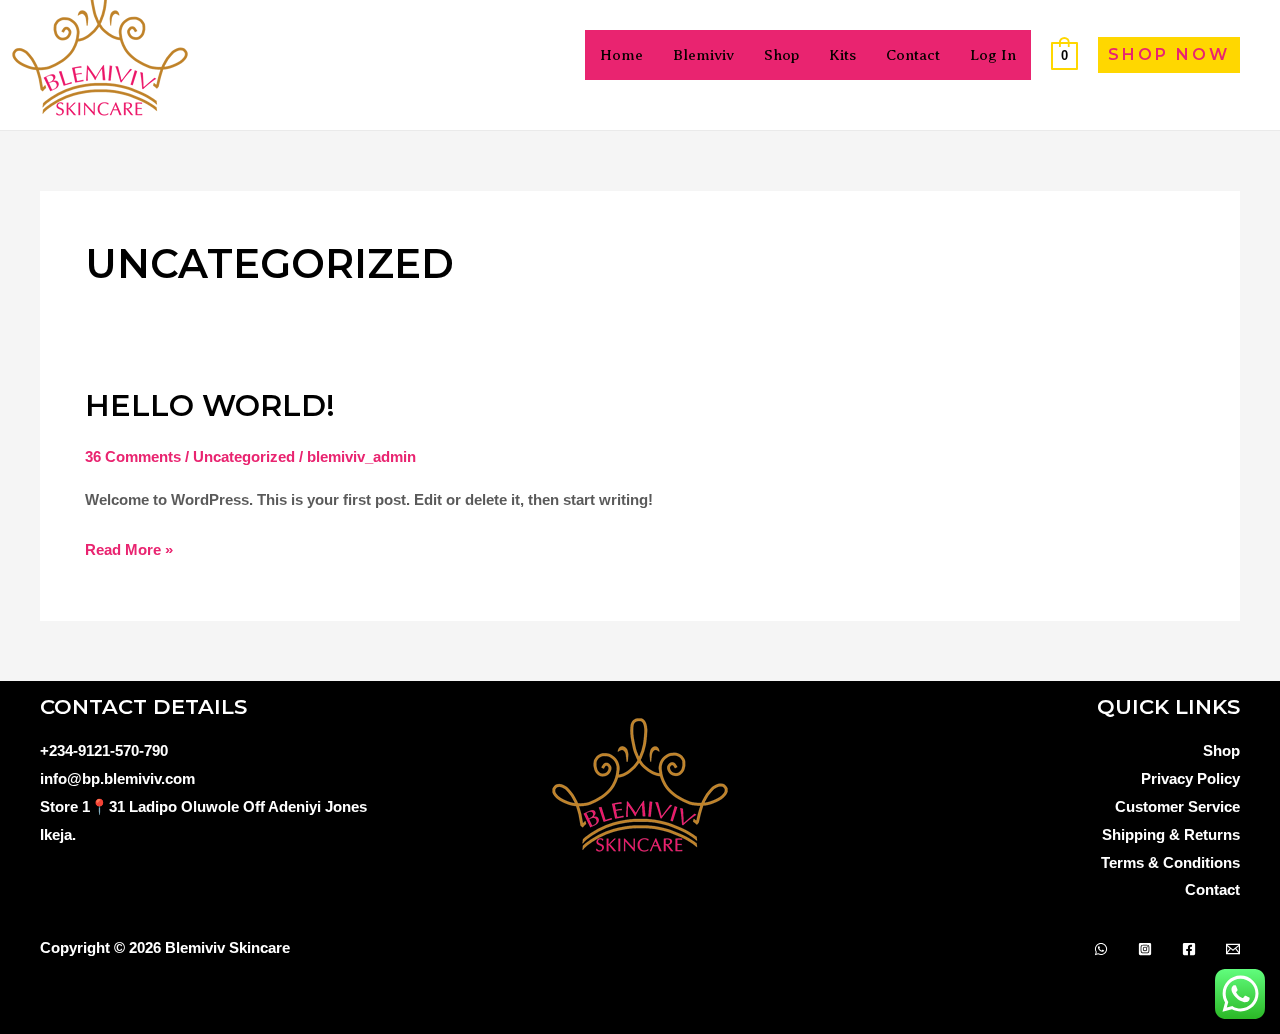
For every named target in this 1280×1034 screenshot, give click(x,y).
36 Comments (133, 456)
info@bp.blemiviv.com (117, 778)
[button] (1169, 55)
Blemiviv (703, 55)
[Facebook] (1189, 949)
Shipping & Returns (1171, 834)
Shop (781, 55)
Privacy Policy (1190, 778)
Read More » (129, 547)
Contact (913, 55)
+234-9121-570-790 (104, 750)
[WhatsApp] (1101, 949)
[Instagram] (1145, 949)
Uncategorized (244, 456)
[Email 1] (1233, 949)
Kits (842, 55)
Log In (993, 55)
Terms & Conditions (1170, 862)
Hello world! (210, 405)
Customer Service (1177, 806)
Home (621, 55)
